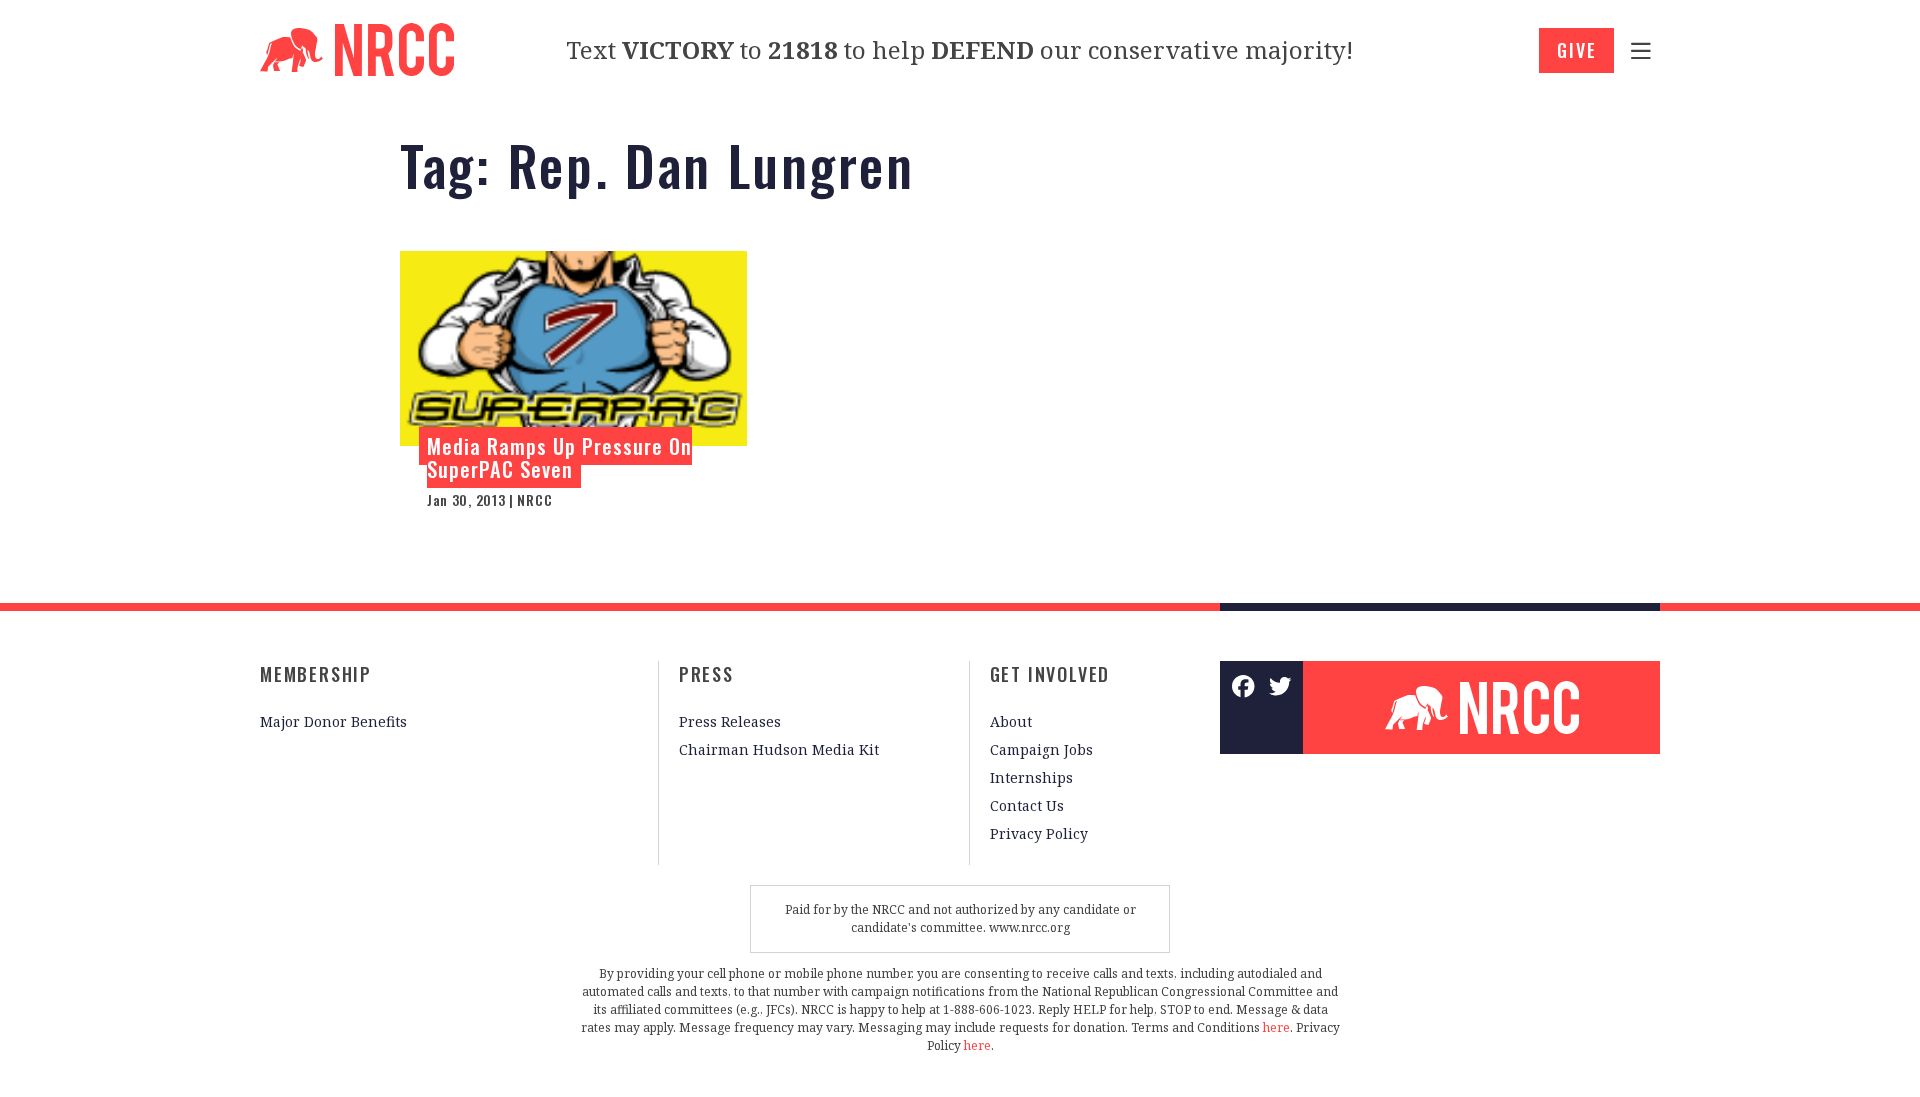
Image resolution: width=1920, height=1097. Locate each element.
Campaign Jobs (1041, 749)
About (1011, 721)
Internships (1031, 777)
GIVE (1576, 50)
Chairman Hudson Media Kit (779, 749)
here (1276, 1027)
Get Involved (1050, 674)
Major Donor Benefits (333, 721)
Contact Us (1027, 805)
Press (706, 674)
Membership (316, 674)
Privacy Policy (1039, 833)
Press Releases (730, 721)
